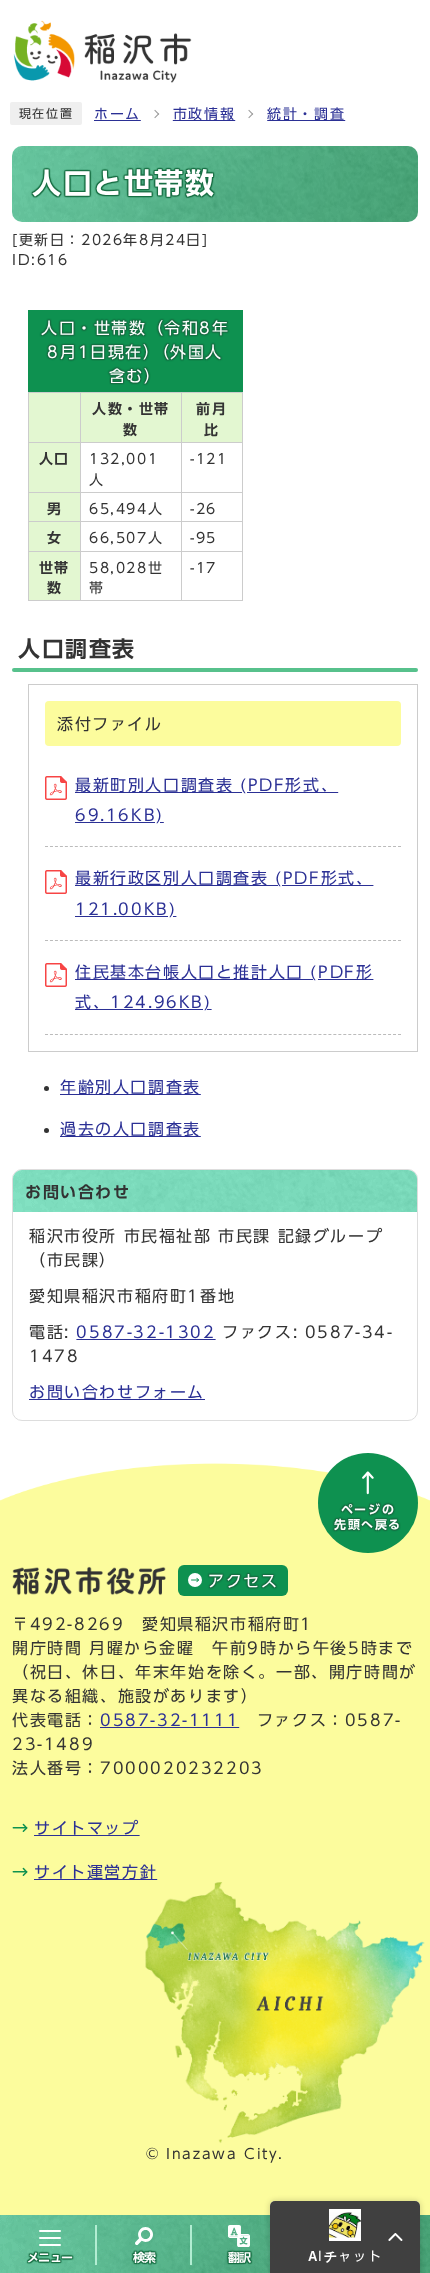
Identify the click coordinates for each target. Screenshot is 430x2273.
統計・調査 (306, 114)
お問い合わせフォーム (117, 1392)
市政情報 (204, 114)
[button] (345, 2237)
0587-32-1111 (169, 1720)
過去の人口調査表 (130, 1129)
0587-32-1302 (145, 1332)
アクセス (243, 1581)
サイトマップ (87, 1828)
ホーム (117, 114)
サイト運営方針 (95, 1872)
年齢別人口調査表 (130, 1087)
